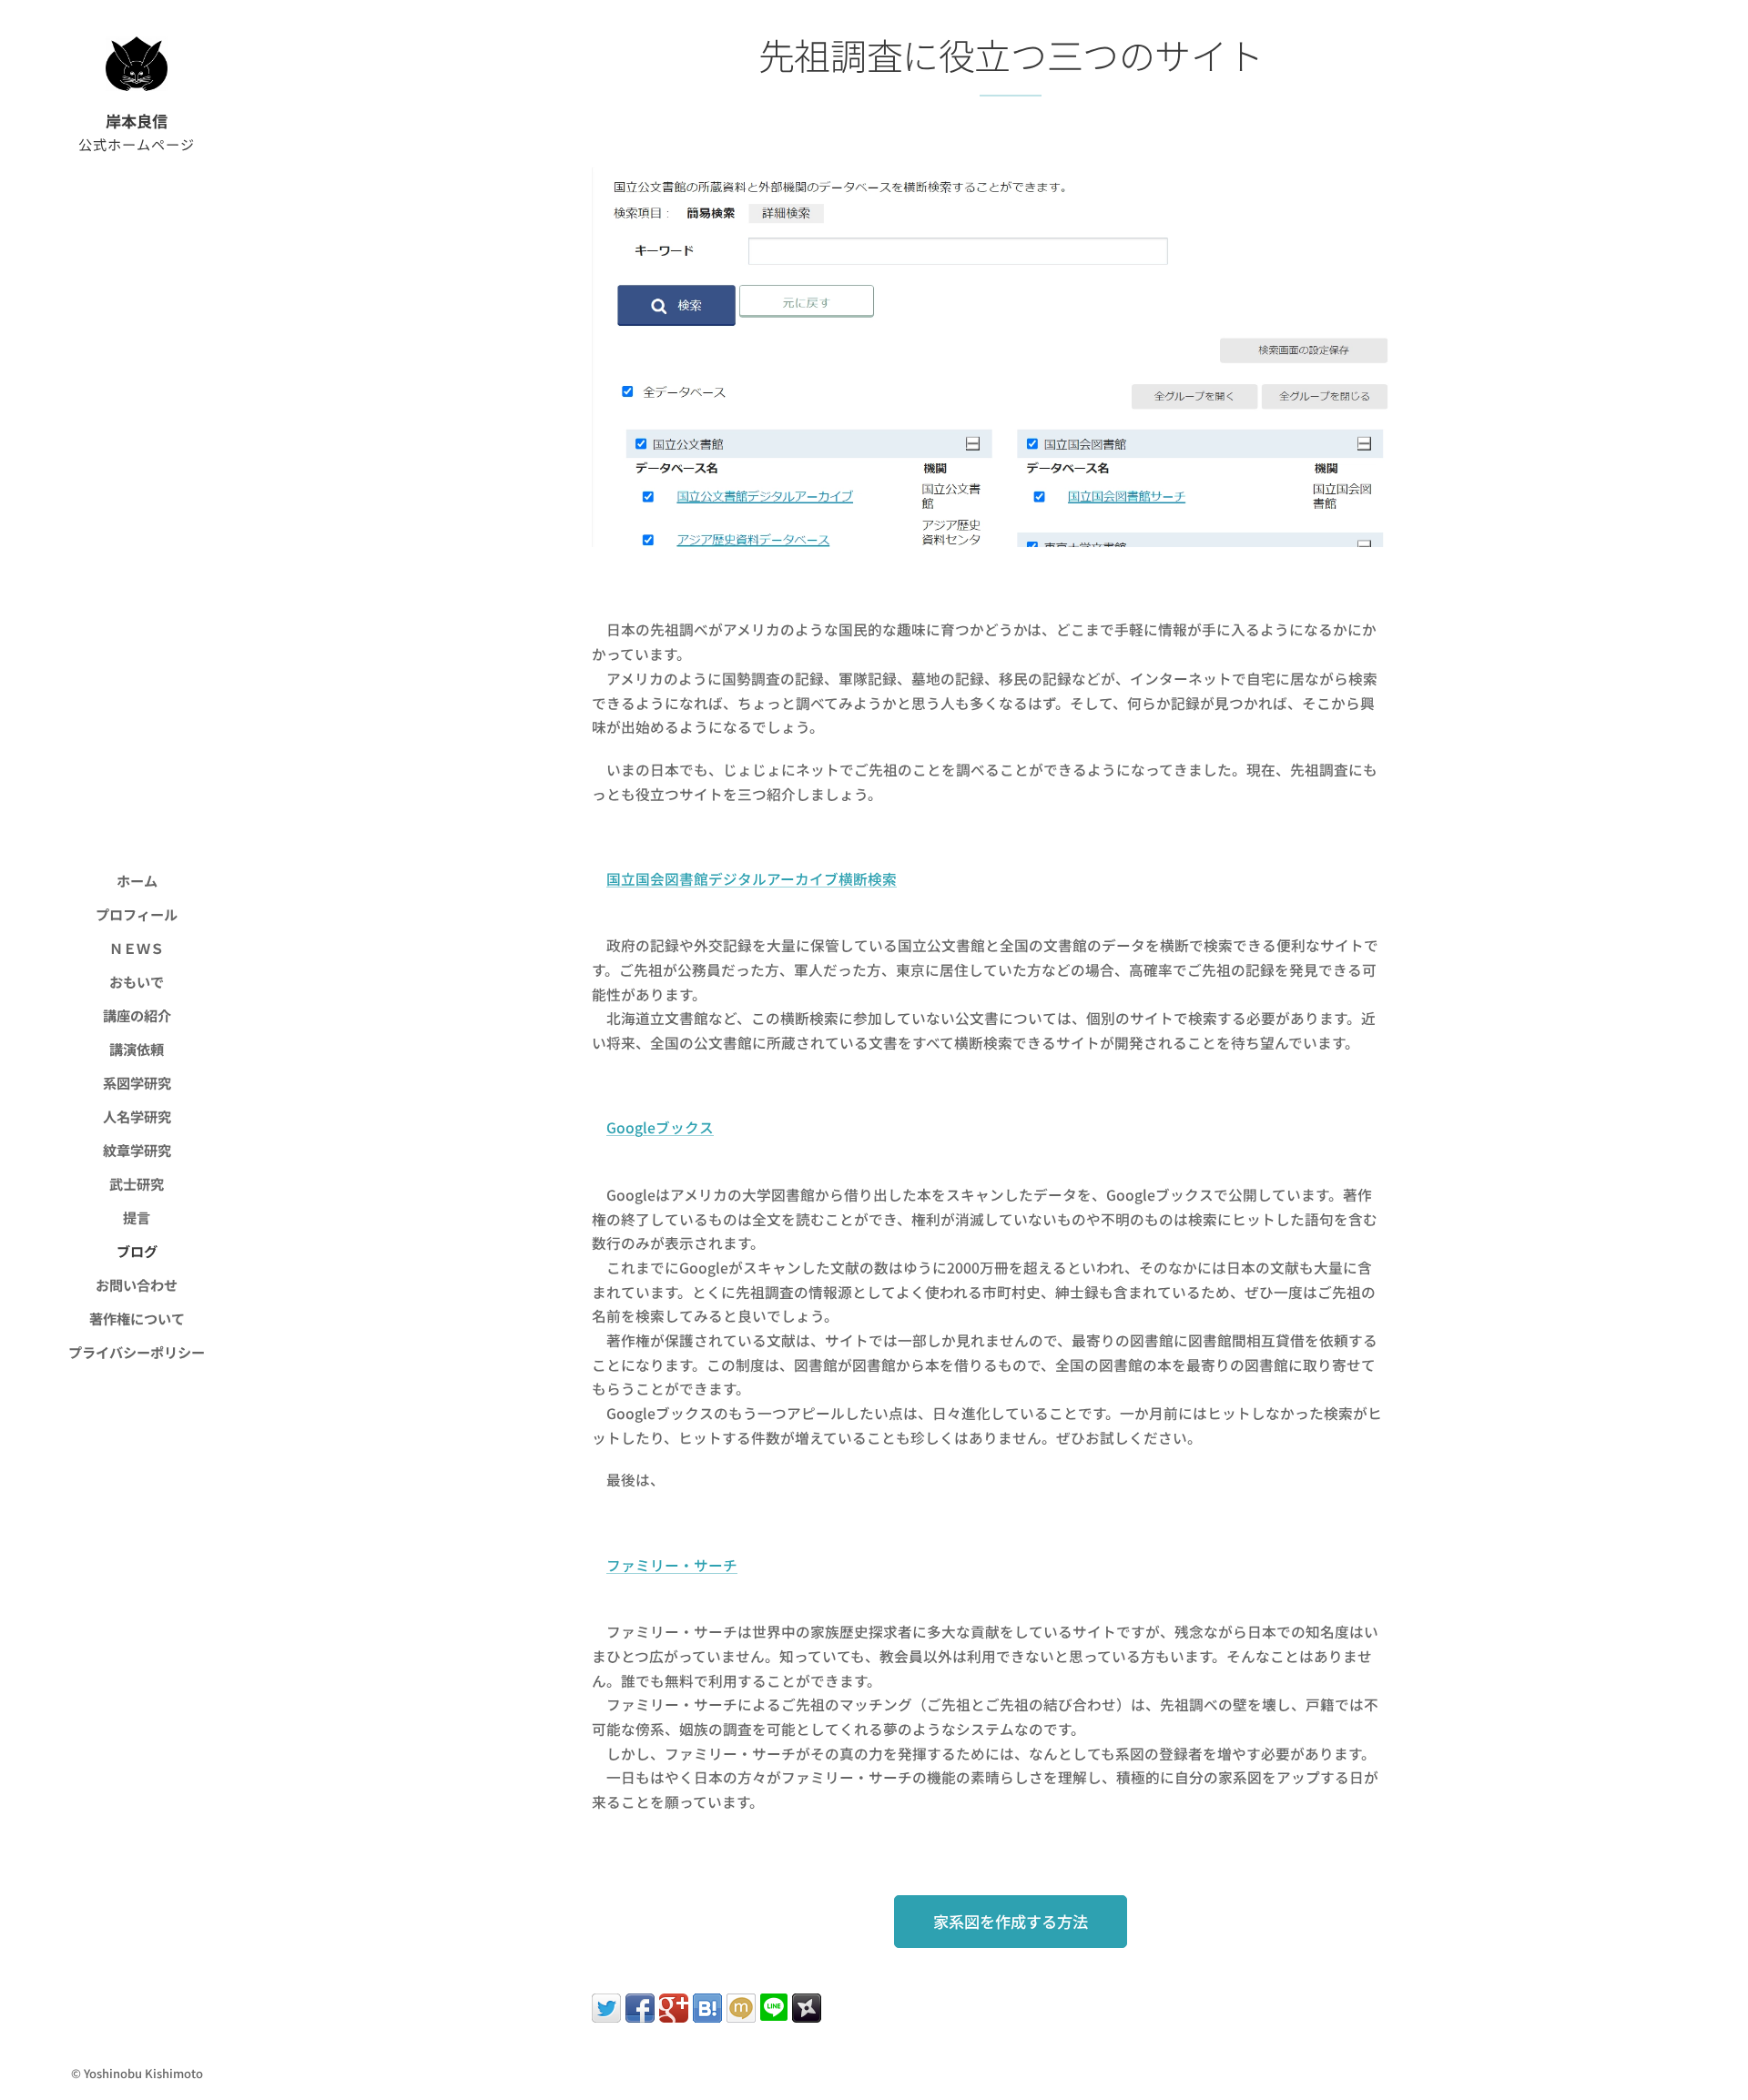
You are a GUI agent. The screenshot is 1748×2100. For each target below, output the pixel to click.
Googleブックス (660, 1127)
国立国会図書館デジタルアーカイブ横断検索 (752, 879)
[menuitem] (137, 881)
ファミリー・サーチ (672, 1565)
